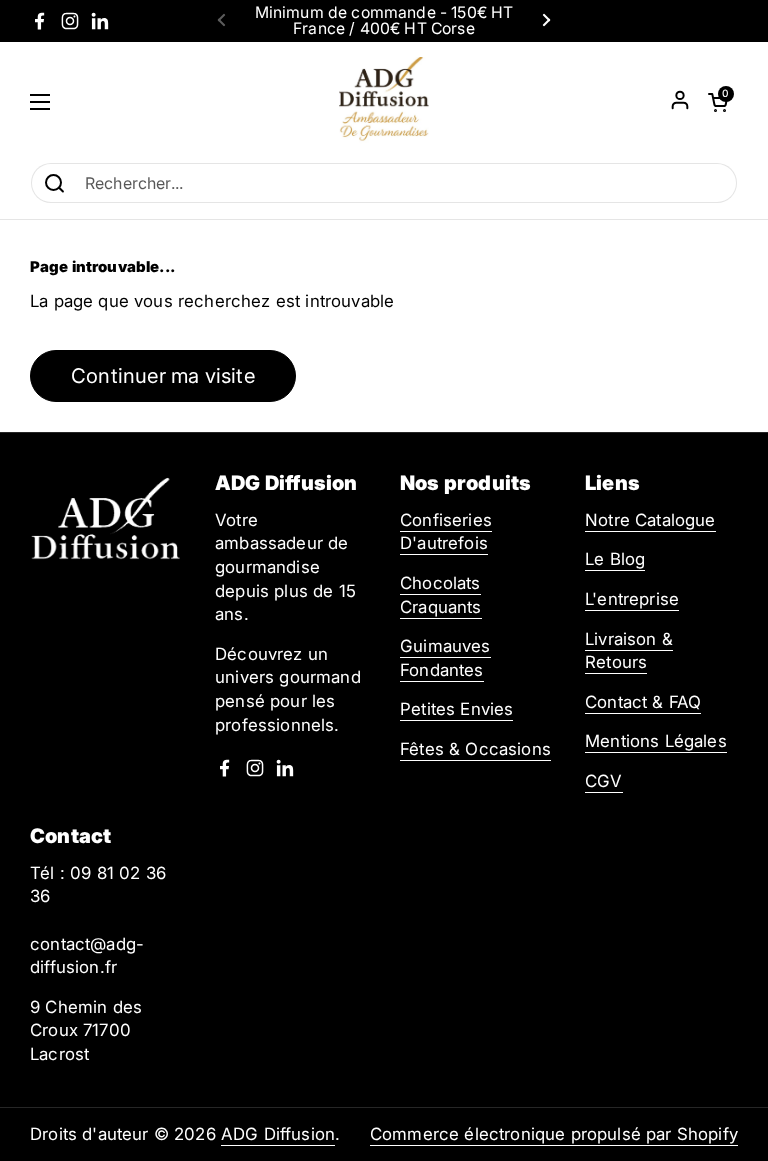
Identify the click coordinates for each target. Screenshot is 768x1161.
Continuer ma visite (163, 375)
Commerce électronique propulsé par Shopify (554, 1134)
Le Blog (615, 559)
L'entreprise (632, 599)
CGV (604, 781)
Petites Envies (456, 709)
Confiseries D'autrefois (446, 532)
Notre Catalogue (650, 520)
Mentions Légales (656, 741)
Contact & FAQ (643, 702)
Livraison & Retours (629, 651)
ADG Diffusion (278, 1134)
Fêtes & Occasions (475, 749)
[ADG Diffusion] (384, 102)
